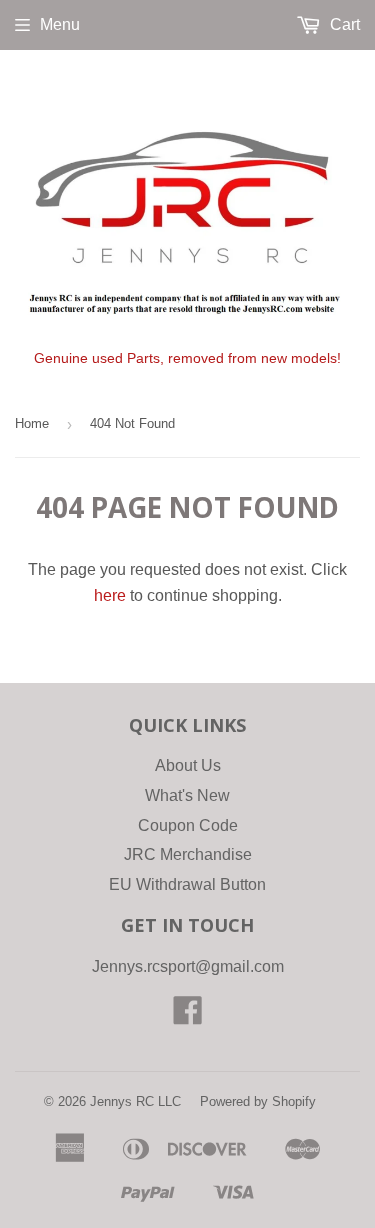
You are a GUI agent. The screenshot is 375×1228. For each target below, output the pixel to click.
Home (32, 423)
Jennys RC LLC (135, 1101)
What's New (187, 795)
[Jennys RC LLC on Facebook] (188, 1016)
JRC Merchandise (188, 854)
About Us (188, 765)
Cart (343, 24)
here (110, 595)
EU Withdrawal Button (187, 884)
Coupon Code (188, 825)
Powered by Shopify (258, 1101)
